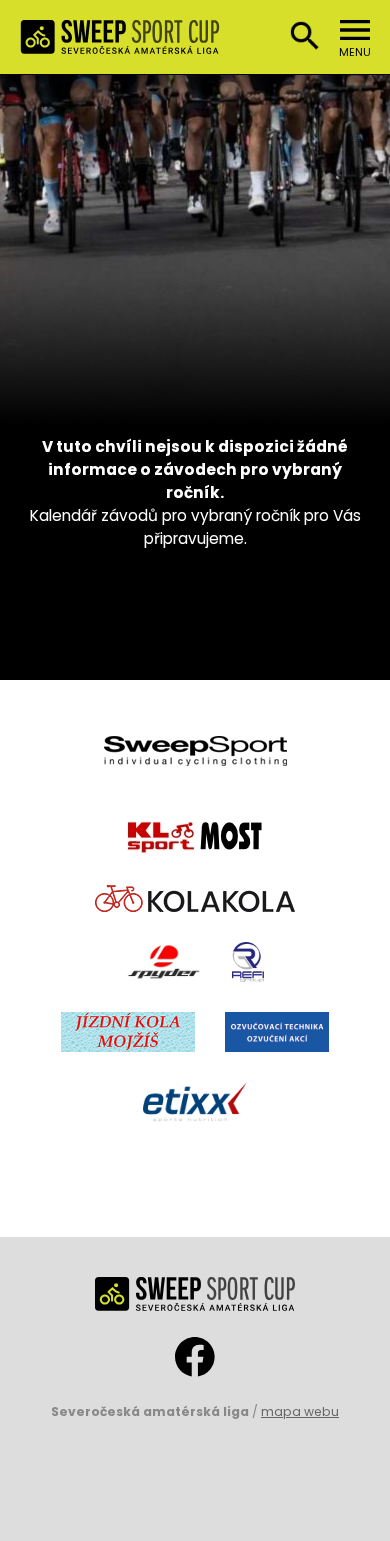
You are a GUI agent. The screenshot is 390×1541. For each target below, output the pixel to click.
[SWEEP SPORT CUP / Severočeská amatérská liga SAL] (120, 42)
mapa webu (300, 1411)
